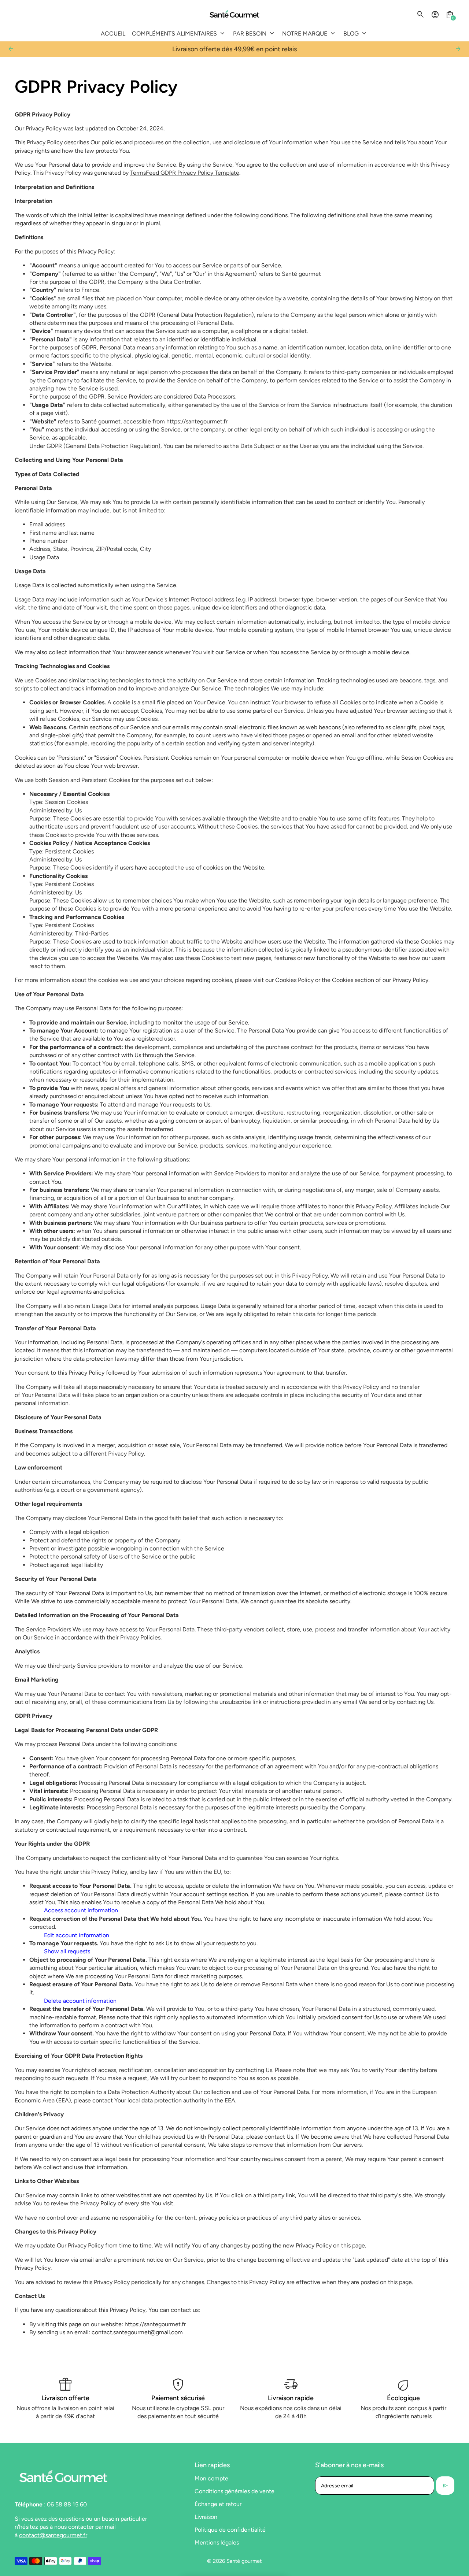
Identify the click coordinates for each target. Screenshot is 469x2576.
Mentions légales (217, 2542)
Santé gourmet (244, 2561)
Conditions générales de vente (234, 2491)
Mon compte (211, 2478)
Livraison (206, 2517)
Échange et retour (218, 2504)
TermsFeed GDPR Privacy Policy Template (185, 173)
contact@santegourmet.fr (53, 2535)
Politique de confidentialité (230, 2530)
